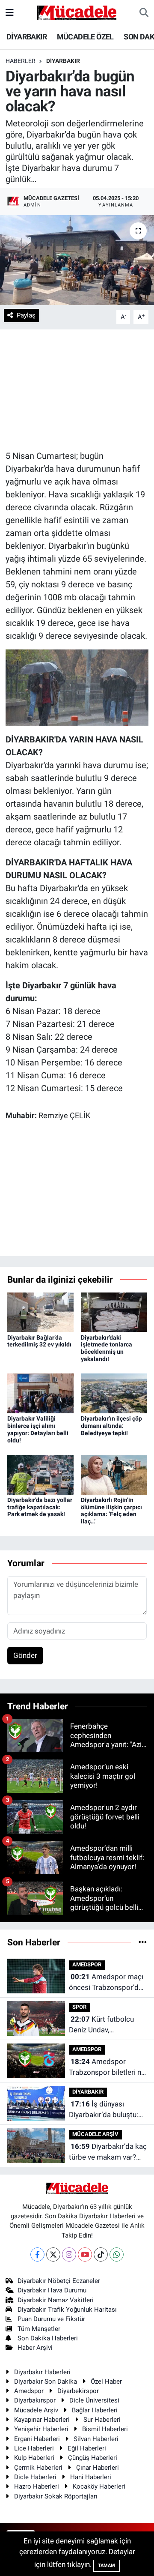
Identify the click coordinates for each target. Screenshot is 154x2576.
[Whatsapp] (117, 2254)
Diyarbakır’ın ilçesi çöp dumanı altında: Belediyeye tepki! (111, 1426)
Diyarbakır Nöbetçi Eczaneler (59, 2281)
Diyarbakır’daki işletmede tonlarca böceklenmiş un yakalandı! (107, 1348)
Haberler (21, 61)
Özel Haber (106, 2382)
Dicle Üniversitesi (94, 2400)
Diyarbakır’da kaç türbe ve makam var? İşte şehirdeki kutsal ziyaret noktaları (108, 2153)
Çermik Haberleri (38, 2468)
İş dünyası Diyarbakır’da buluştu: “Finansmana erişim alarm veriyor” (104, 2110)
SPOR (79, 2007)
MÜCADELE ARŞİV (95, 2134)
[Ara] (144, 13)
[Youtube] (85, 2254)
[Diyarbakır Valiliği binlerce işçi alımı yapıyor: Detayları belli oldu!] (40, 1393)
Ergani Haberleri (37, 2439)
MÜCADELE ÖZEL (85, 37)
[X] (53, 2254)
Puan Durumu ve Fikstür (51, 2319)
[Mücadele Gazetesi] (77, 12)
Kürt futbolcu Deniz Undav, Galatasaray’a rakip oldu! (101, 2025)
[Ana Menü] (10, 12)
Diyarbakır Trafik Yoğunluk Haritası (67, 2310)
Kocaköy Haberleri (99, 2486)
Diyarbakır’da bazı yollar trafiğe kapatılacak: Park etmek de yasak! (40, 1507)
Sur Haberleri (102, 2420)
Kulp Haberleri (34, 2458)
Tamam (107, 2566)
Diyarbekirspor (78, 2391)
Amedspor (29, 2391)
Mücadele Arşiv (36, 2410)
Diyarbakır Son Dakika (46, 2382)
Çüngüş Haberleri (93, 2458)
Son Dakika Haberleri (48, 2338)
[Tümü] (143, 1942)
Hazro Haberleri (37, 2486)
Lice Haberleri (34, 2448)
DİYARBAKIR (27, 37)
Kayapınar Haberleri (42, 2420)
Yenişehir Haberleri (41, 2429)
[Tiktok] (101, 2254)
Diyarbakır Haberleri (42, 2372)
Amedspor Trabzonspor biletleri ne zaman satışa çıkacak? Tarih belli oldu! (107, 2068)
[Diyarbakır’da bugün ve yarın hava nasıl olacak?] (77, 260)
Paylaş (26, 315)
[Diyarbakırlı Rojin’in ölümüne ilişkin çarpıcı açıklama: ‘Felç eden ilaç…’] (114, 1474)
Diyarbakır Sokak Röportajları (56, 2496)
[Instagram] (69, 2254)
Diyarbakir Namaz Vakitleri (56, 2300)
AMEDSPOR (87, 1964)
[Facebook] (37, 2254)
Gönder (25, 1655)
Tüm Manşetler (39, 2329)
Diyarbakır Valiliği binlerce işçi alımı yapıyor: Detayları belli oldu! (38, 1429)
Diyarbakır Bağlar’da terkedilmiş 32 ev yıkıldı (39, 1341)
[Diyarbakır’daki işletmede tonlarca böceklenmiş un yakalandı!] (114, 1311)
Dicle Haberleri (35, 2477)
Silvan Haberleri (96, 2439)
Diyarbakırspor (35, 2400)
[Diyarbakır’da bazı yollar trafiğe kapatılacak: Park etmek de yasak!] (40, 1474)
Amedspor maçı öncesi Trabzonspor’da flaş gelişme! (106, 1983)
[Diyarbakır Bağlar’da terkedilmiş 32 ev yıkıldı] (40, 1311)
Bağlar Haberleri (95, 2410)
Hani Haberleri (91, 2477)
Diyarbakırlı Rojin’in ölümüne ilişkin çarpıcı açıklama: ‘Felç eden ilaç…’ (111, 1511)
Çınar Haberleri (98, 2468)
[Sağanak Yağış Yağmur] (77, 687)
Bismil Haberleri (105, 2429)
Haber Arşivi (35, 2348)
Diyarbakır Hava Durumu (52, 2290)
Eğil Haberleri (87, 2448)
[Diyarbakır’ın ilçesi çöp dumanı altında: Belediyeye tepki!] (114, 1393)
